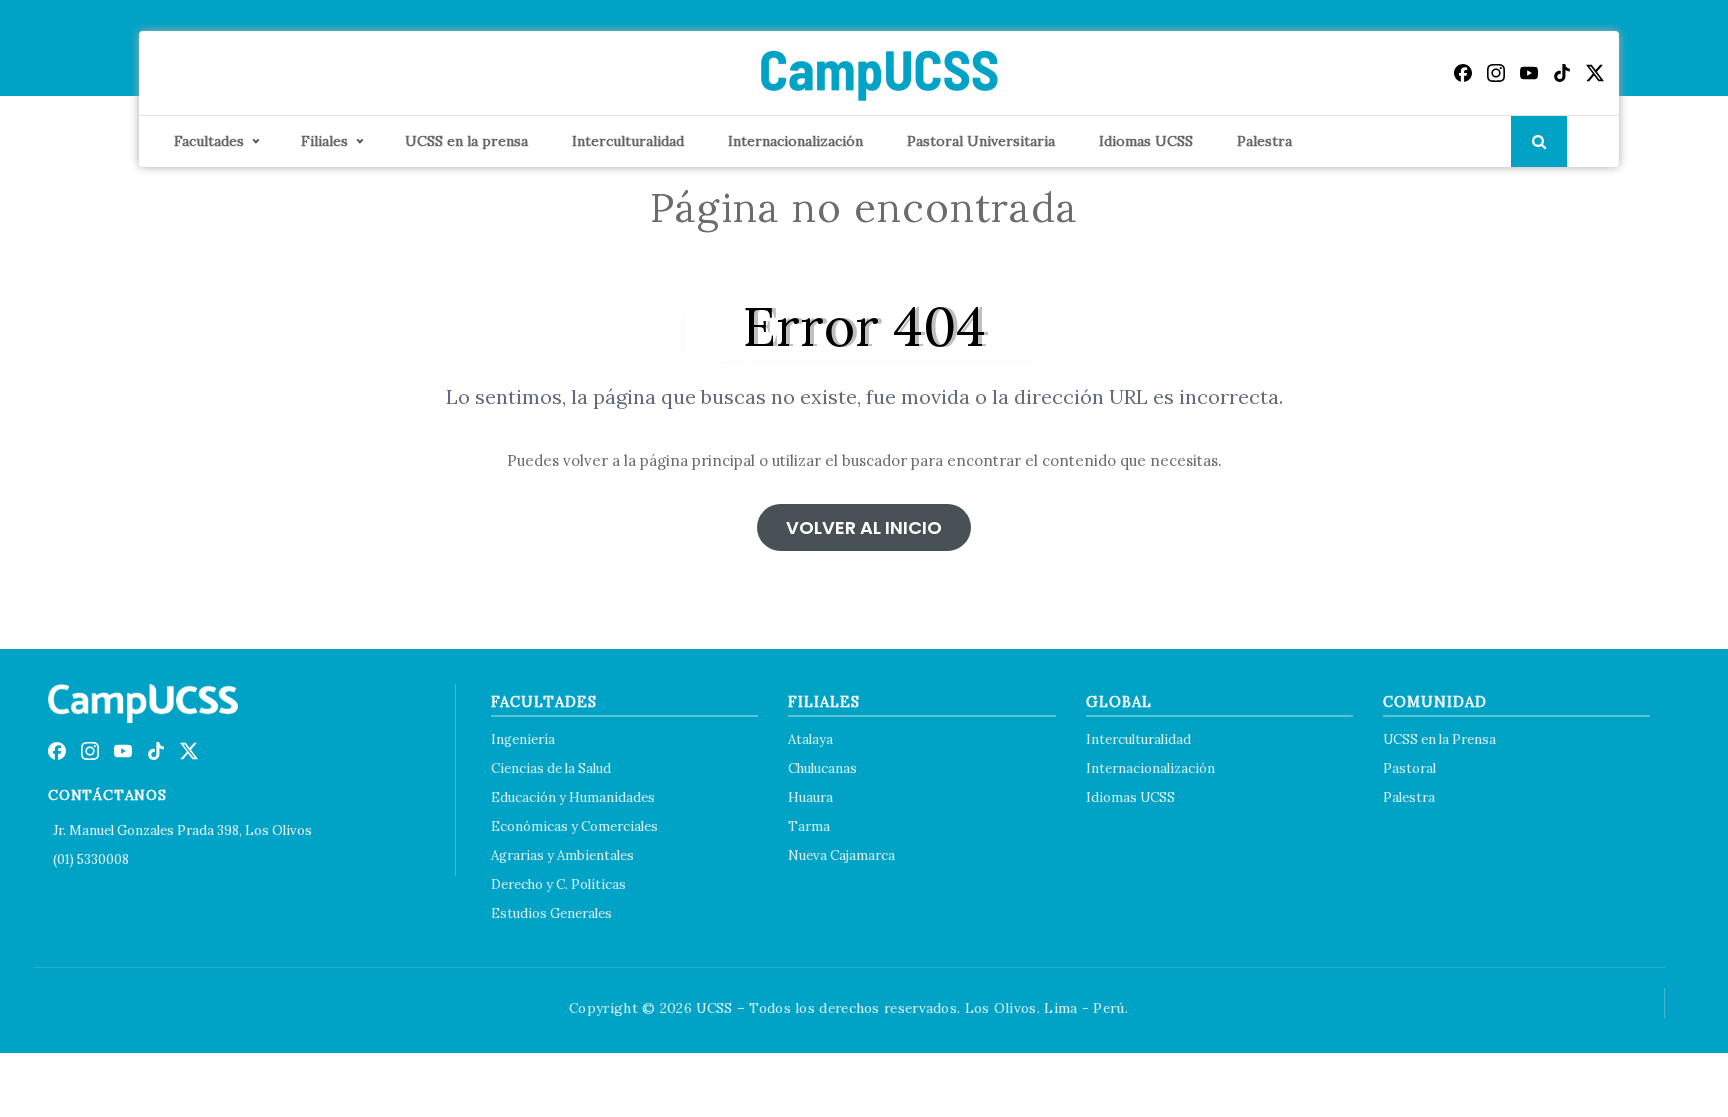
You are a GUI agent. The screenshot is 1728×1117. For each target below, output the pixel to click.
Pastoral (1409, 768)
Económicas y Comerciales (574, 826)
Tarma (809, 826)
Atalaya (810, 739)
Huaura (810, 797)
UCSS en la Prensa (1439, 739)
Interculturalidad (628, 141)
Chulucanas (822, 768)
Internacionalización (795, 141)
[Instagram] (1496, 73)
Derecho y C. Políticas (558, 884)
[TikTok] (1562, 73)
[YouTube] (1529, 73)
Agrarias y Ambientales (562, 855)
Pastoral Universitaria (981, 141)
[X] (1595, 73)
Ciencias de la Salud (551, 768)
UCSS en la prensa (466, 141)
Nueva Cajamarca (841, 855)
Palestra (1264, 141)
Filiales (324, 141)
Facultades (209, 141)
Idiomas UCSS (1146, 141)
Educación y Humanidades (573, 797)
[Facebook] (1463, 73)
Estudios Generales (551, 913)
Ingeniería (523, 739)
